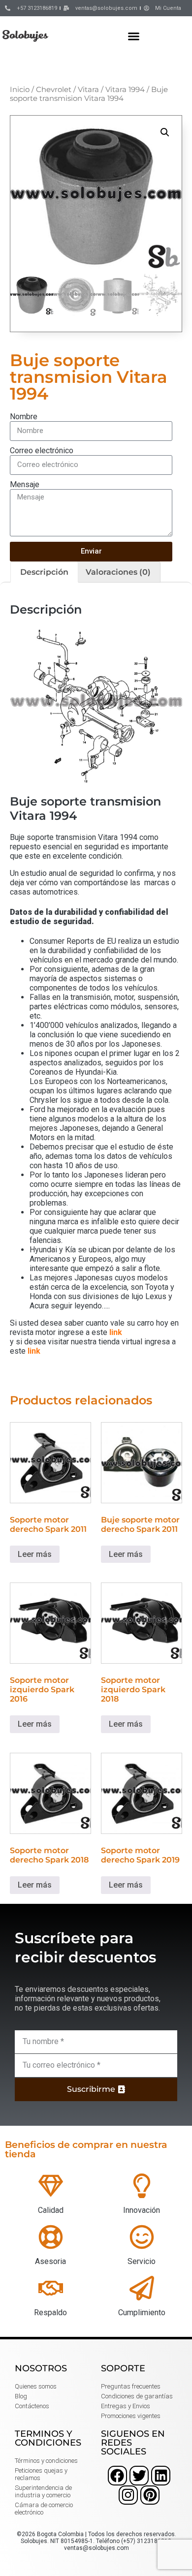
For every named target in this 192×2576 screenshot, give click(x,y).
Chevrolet (54, 90)
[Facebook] (117, 2475)
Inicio (20, 90)
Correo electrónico (42, 450)
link (116, 1332)
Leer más (35, 1554)
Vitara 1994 (125, 90)
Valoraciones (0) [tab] (118, 572)
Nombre (24, 417)
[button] (134, 36)
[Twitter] (139, 2475)
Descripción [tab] (44, 572)
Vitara (88, 90)
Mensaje (25, 484)
